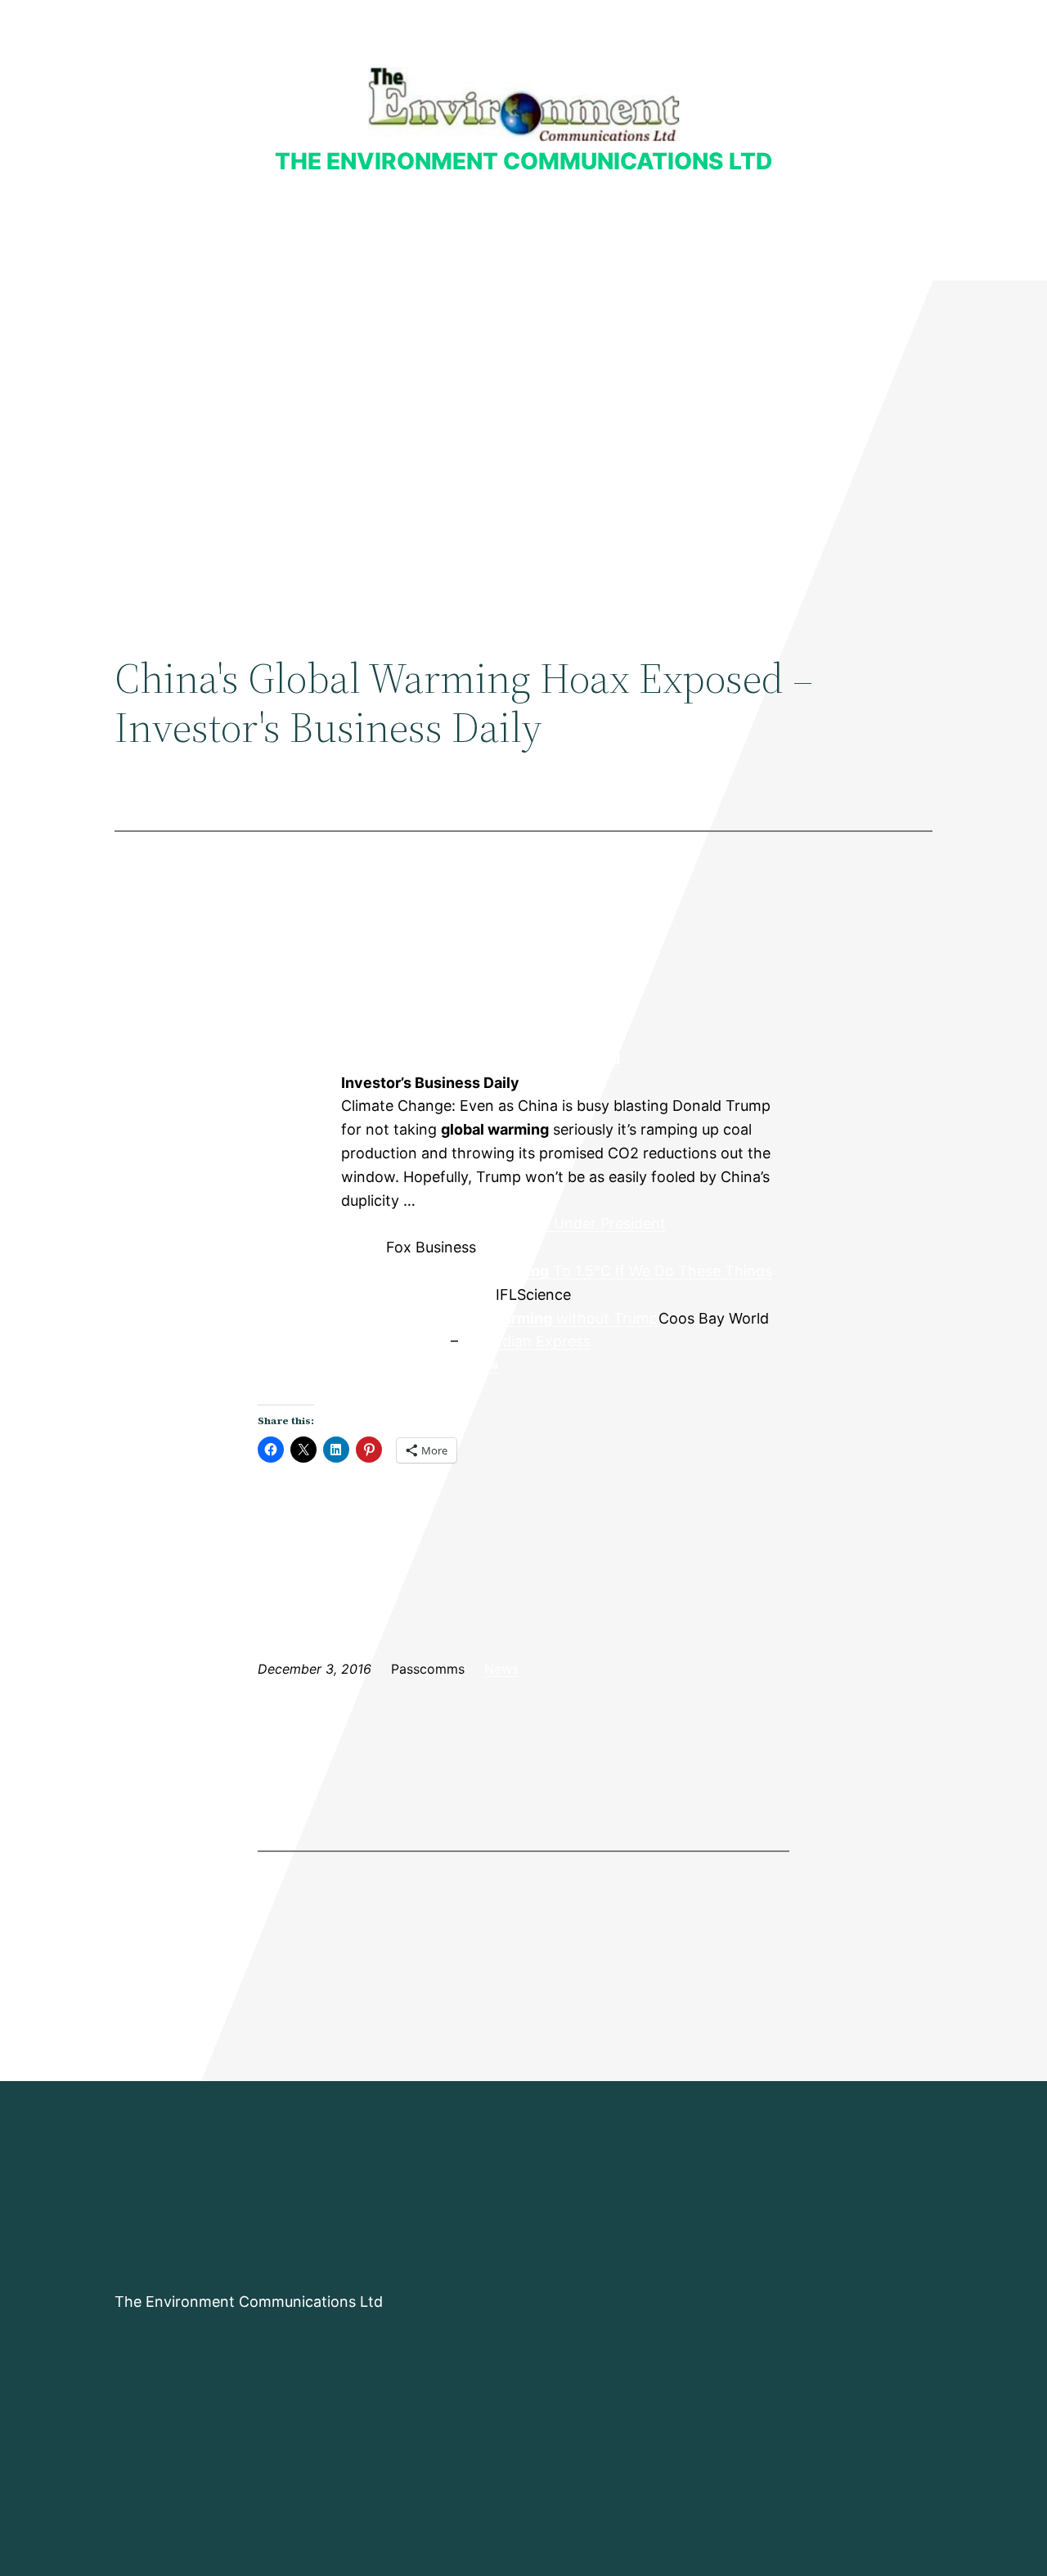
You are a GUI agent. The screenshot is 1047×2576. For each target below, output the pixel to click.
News (501, 1669)
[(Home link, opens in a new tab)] (524, 104)
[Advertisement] (523, 415)
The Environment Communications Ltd (523, 161)
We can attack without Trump (500, 1318)
